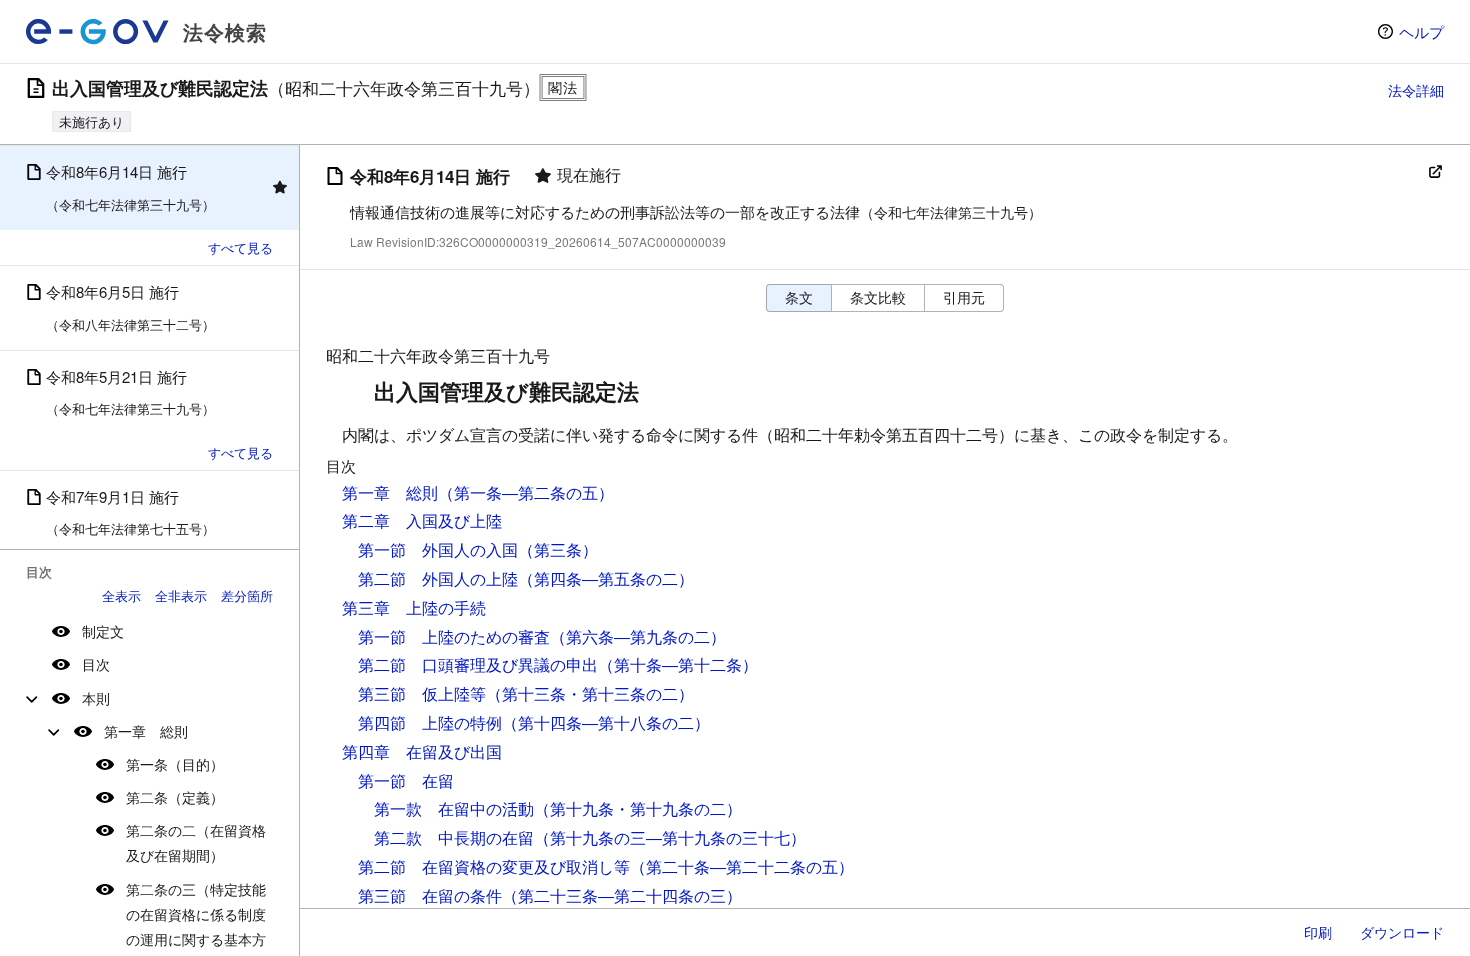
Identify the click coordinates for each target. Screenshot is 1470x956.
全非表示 (181, 595)
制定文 (103, 631)
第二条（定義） (175, 797)
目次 (96, 664)
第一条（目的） (175, 764)
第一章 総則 (146, 731)
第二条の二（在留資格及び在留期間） (196, 842)
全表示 (121, 595)
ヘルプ (1421, 31)
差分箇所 (247, 595)
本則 (96, 698)
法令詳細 (1416, 90)
